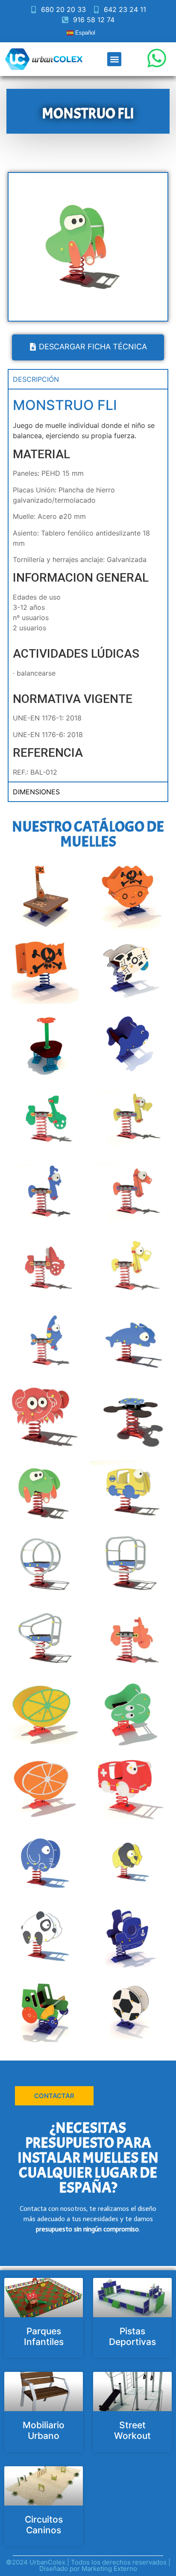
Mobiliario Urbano (44, 2430)
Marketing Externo (109, 2569)
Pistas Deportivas (132, 2336)
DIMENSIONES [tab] (36, 792)
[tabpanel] (88, 585)
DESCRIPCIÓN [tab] (36, 379)
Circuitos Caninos (44, 2525)
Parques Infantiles (44, 2336)
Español (84, 33)
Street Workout (132, 2430)
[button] (114, 59)
